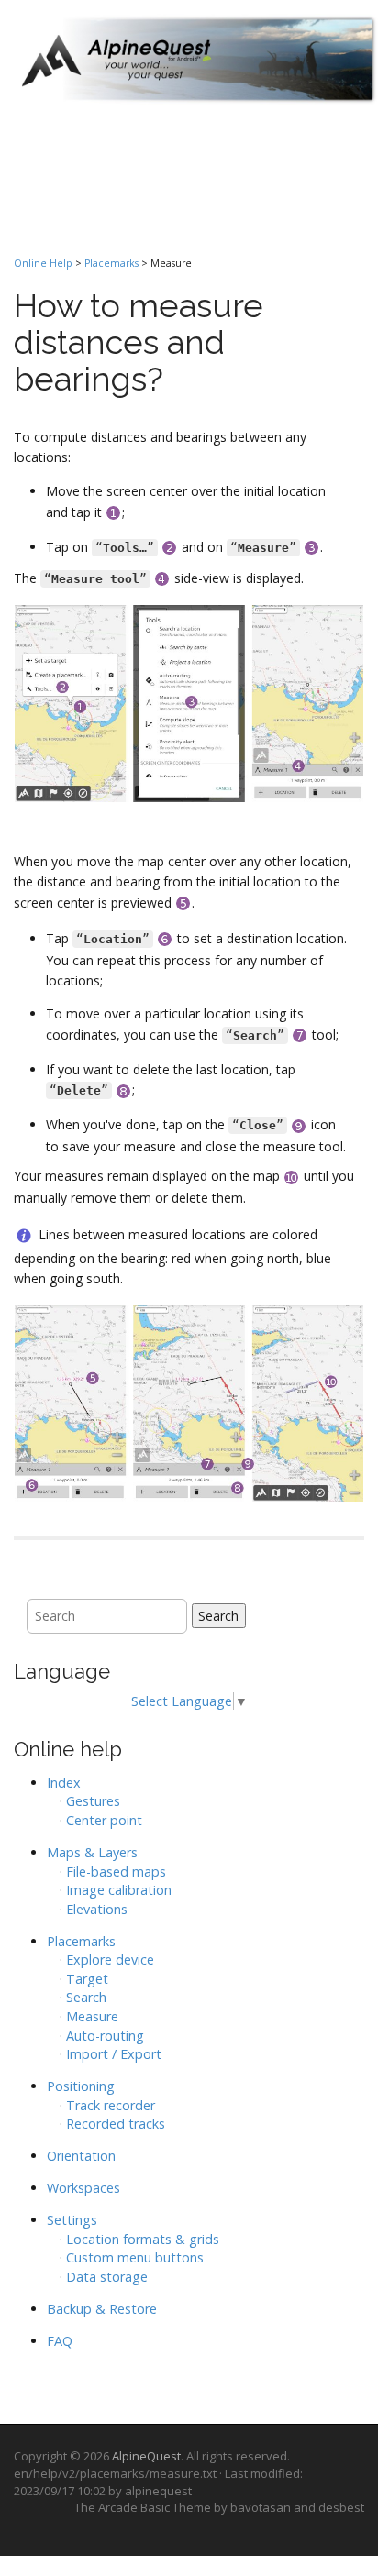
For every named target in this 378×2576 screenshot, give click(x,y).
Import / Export (114, 2054)
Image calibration (119, 1890)
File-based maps (116, 1871)
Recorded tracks (116, 2124)
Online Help (43, 263)
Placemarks (111, 263)
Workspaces (83, 2188)
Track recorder (111, 2105)
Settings (72, 2220)
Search (218, 1616)
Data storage (107, 2277)
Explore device (110, 1960)
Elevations (97, 1909)
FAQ (60, 2341)
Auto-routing (105, 2036)
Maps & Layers (92, 1852)
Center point (104, 1820)
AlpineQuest (146, 2456)
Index (64, 1783)
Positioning (81, 2086)
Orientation (81, 2156)
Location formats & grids (143, 2239)
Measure (92, 2016)
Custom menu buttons (135, 2257)
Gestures (93, 1801)
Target (87, 1979)
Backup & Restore (102, 2309)
